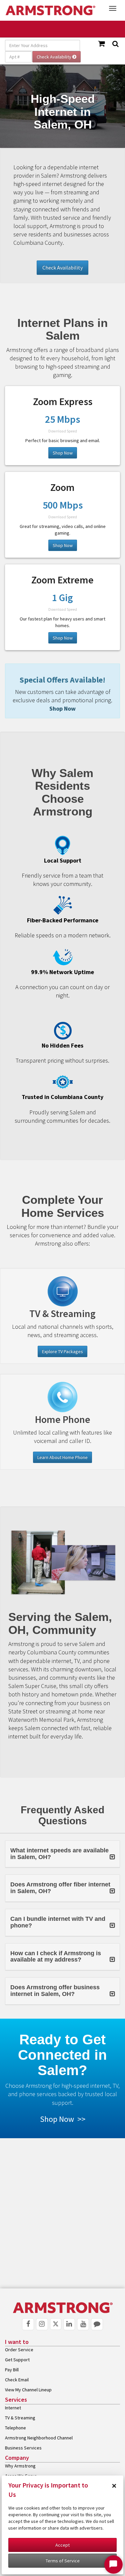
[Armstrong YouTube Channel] (83, 2324)
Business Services (23, 2448)
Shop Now (63, 453)
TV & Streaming (20, 2418)
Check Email (17, 2380)
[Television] (62, 1291)
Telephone (15, 2428)
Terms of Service (63, 2561)
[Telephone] (62, 1397)
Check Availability (62, 267)
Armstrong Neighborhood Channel (39, 2438)
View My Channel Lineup (28, 2390)
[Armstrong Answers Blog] (97, 2324)
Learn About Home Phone (62, 1457)
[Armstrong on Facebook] (28, 2324)
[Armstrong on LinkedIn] (69, 2324)
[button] (62, 1854)
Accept (62, 2545)
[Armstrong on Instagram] (42, 2324)
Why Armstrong (20, 2466)
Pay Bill (12, 2370)
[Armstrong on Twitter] (56, 2324)
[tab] (62, 1854)
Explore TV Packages (62, 1351)
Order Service (19, 2350)
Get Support (17, 2360)
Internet (13, 2408)
